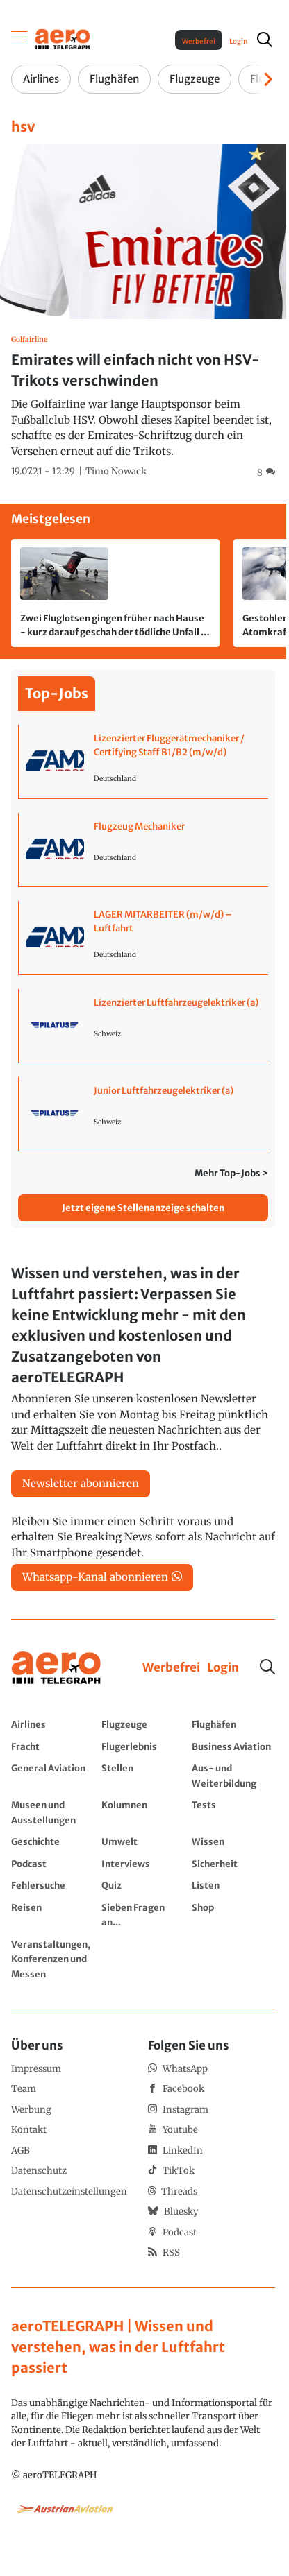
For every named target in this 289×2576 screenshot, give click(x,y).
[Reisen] (53, 1915)
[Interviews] (143, 1864)
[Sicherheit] (233, 1864)
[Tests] (233, 1812)
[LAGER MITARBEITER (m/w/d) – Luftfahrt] (143, 938)
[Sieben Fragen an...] (143, 1915)
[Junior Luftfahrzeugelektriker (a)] (143, 1114)
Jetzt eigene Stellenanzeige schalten (143, 1208)
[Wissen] (233, 1841)
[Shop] (233, 1915)
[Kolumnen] (143, 1812)
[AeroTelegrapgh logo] (56, 1668)
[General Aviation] (53, 1775)
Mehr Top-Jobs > (231, 1173)
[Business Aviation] (233, 1746)
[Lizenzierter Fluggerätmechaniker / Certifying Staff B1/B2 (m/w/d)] (143, 762)
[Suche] (267, 1667)
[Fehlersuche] (53, 1885)
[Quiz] (143, 1885)
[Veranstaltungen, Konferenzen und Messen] (53, 1959)
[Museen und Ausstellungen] (53, 1812)
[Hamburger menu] (19, 40)
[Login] (223, 1668)
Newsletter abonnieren (81, 1483)
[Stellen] (143, 1775)
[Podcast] (53, 1864)
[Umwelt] (143, 1841)
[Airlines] (53, 1724)
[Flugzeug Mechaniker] (143, 850)
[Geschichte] (53, 1841)
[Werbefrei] (171, 1668)
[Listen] (233, 1885)
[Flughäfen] (233, 1724)
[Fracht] (53, 1746)
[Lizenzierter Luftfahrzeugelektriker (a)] (143, 1026)
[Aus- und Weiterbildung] (233, 1775)
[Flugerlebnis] (143, 1746)
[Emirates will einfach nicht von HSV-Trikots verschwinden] (143, 312)
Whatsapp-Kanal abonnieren (95, 1577)
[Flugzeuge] (143, 1724)
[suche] (265, 40)
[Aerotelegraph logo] (63, 38)
